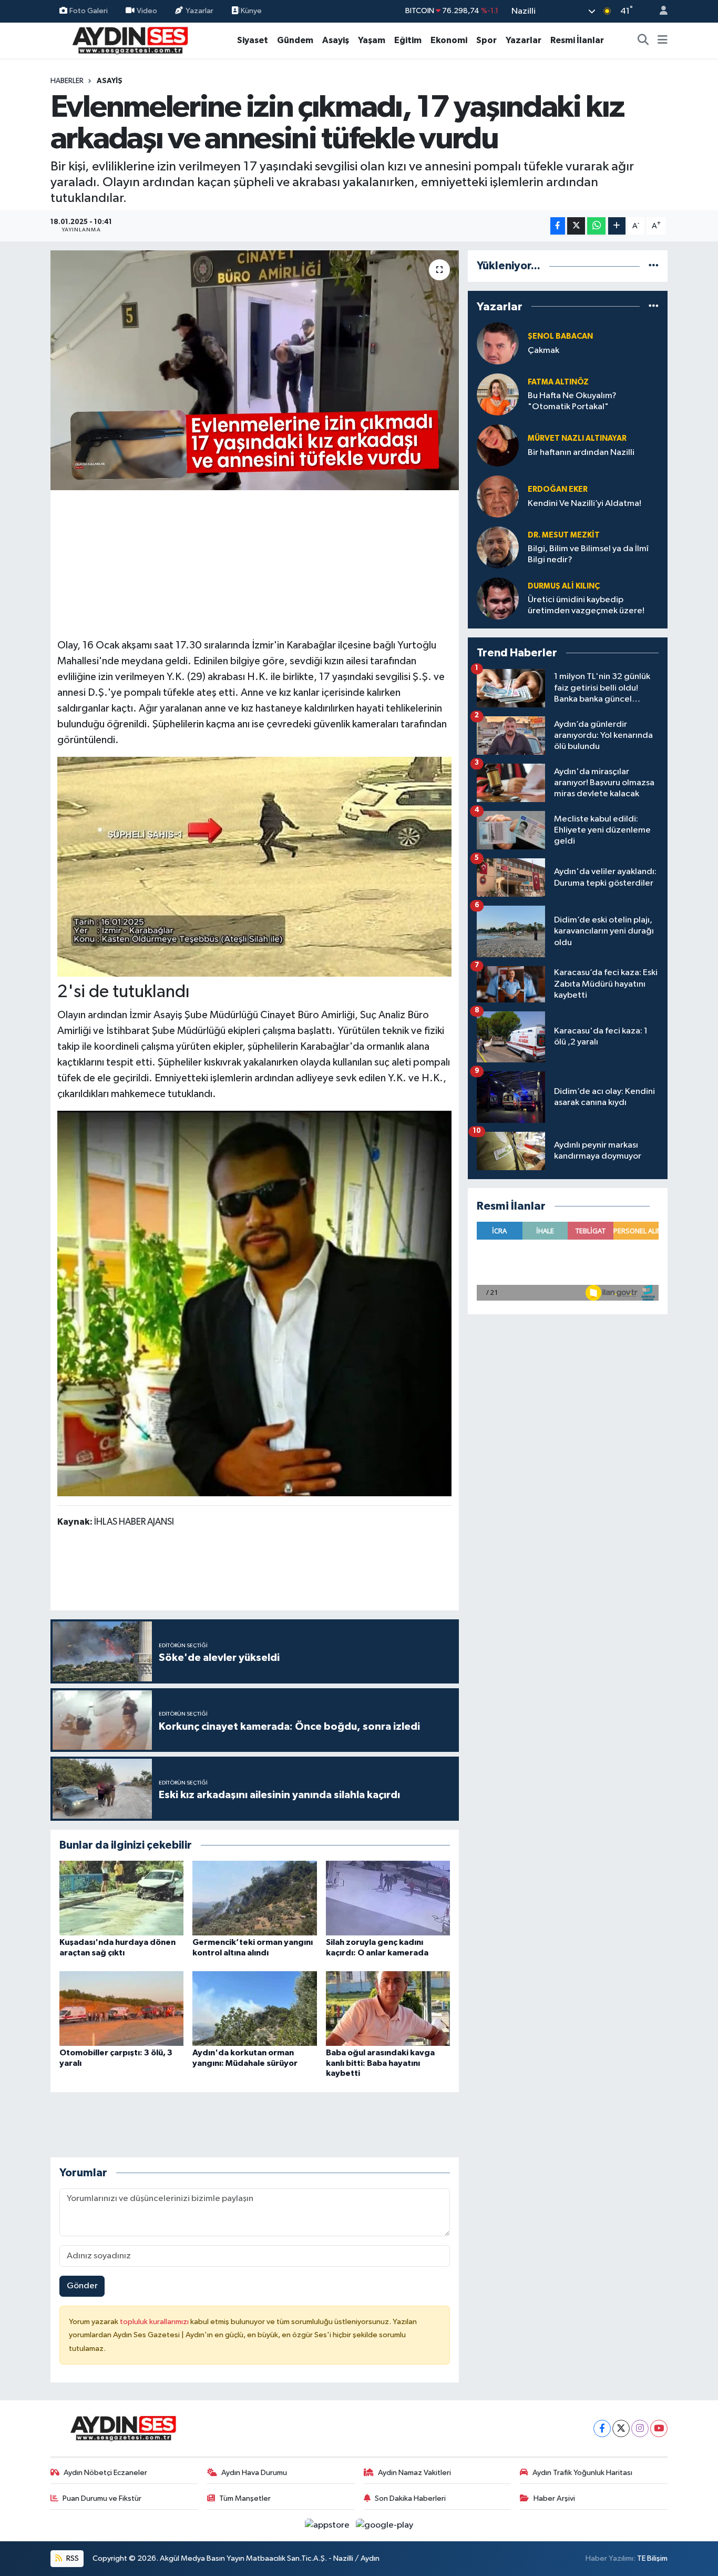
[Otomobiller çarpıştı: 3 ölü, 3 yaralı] (121, 2008)
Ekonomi (449, 40)
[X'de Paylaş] (576, 226)
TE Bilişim (652, 2558)
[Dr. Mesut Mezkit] (498, 547)
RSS (72, 2558)
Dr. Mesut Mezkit (564, 535)
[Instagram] (640, 2428)
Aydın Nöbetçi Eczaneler (105, 2473)
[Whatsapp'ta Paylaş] (596, 226)
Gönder (82, 2286)
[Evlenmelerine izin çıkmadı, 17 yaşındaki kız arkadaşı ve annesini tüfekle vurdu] (255, 370)
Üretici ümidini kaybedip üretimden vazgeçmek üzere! (586, 605)
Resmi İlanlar (577, 40)
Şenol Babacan (560, 336)
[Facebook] (602, 2428)
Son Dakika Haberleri (410, 2498)
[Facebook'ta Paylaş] (558, 226)
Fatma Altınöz (558, 382)
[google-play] (385, 2525)
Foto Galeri (89, 11)
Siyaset (253, 40)
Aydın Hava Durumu (254, 2473)
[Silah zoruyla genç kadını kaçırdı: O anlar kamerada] (388, 1898)
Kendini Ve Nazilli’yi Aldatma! (584, 504)
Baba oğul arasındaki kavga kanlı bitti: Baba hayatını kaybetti (380, 2063)
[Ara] (643, 40)
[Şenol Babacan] (498, 343)
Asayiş (336, 40)
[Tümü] (654, 266)
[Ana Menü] (663, 40)
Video (147, 11)
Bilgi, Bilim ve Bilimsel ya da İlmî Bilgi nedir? (588, 554)
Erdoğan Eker (558, 489)
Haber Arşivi (554, 2498)
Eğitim (408, 40)
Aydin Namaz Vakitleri (414, 2473)
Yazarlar (199, 11)
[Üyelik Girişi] (659, 11)
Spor (486, 40)
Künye (250, 11)
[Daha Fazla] (617, 226)
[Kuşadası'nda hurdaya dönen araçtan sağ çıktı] (121, 1898)
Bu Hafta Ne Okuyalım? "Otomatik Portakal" (572, 401)
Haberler (67, 81)
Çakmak (543, 351)
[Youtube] (659, 2428)
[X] (621, 2428)
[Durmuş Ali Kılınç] (498, 598)
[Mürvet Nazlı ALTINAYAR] (498, 445)
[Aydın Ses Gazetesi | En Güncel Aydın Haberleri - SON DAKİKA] (129, 40)
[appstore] (328, 2525)
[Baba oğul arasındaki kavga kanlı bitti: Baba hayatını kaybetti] (388, 2008)
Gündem (295, 40)
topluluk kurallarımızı (155, 2322)
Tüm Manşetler (245, 2498)
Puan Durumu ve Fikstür (102, 2498)
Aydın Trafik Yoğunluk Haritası (582, 2473)
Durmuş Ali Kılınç (564, 586)
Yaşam (372, 40)
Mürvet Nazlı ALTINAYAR (577, 438)
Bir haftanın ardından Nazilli (581, 453)
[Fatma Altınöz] (498, 394)
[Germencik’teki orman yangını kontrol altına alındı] (254, 1898)
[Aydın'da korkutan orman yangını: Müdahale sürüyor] (254, 2008)
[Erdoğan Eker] (498, 496)
